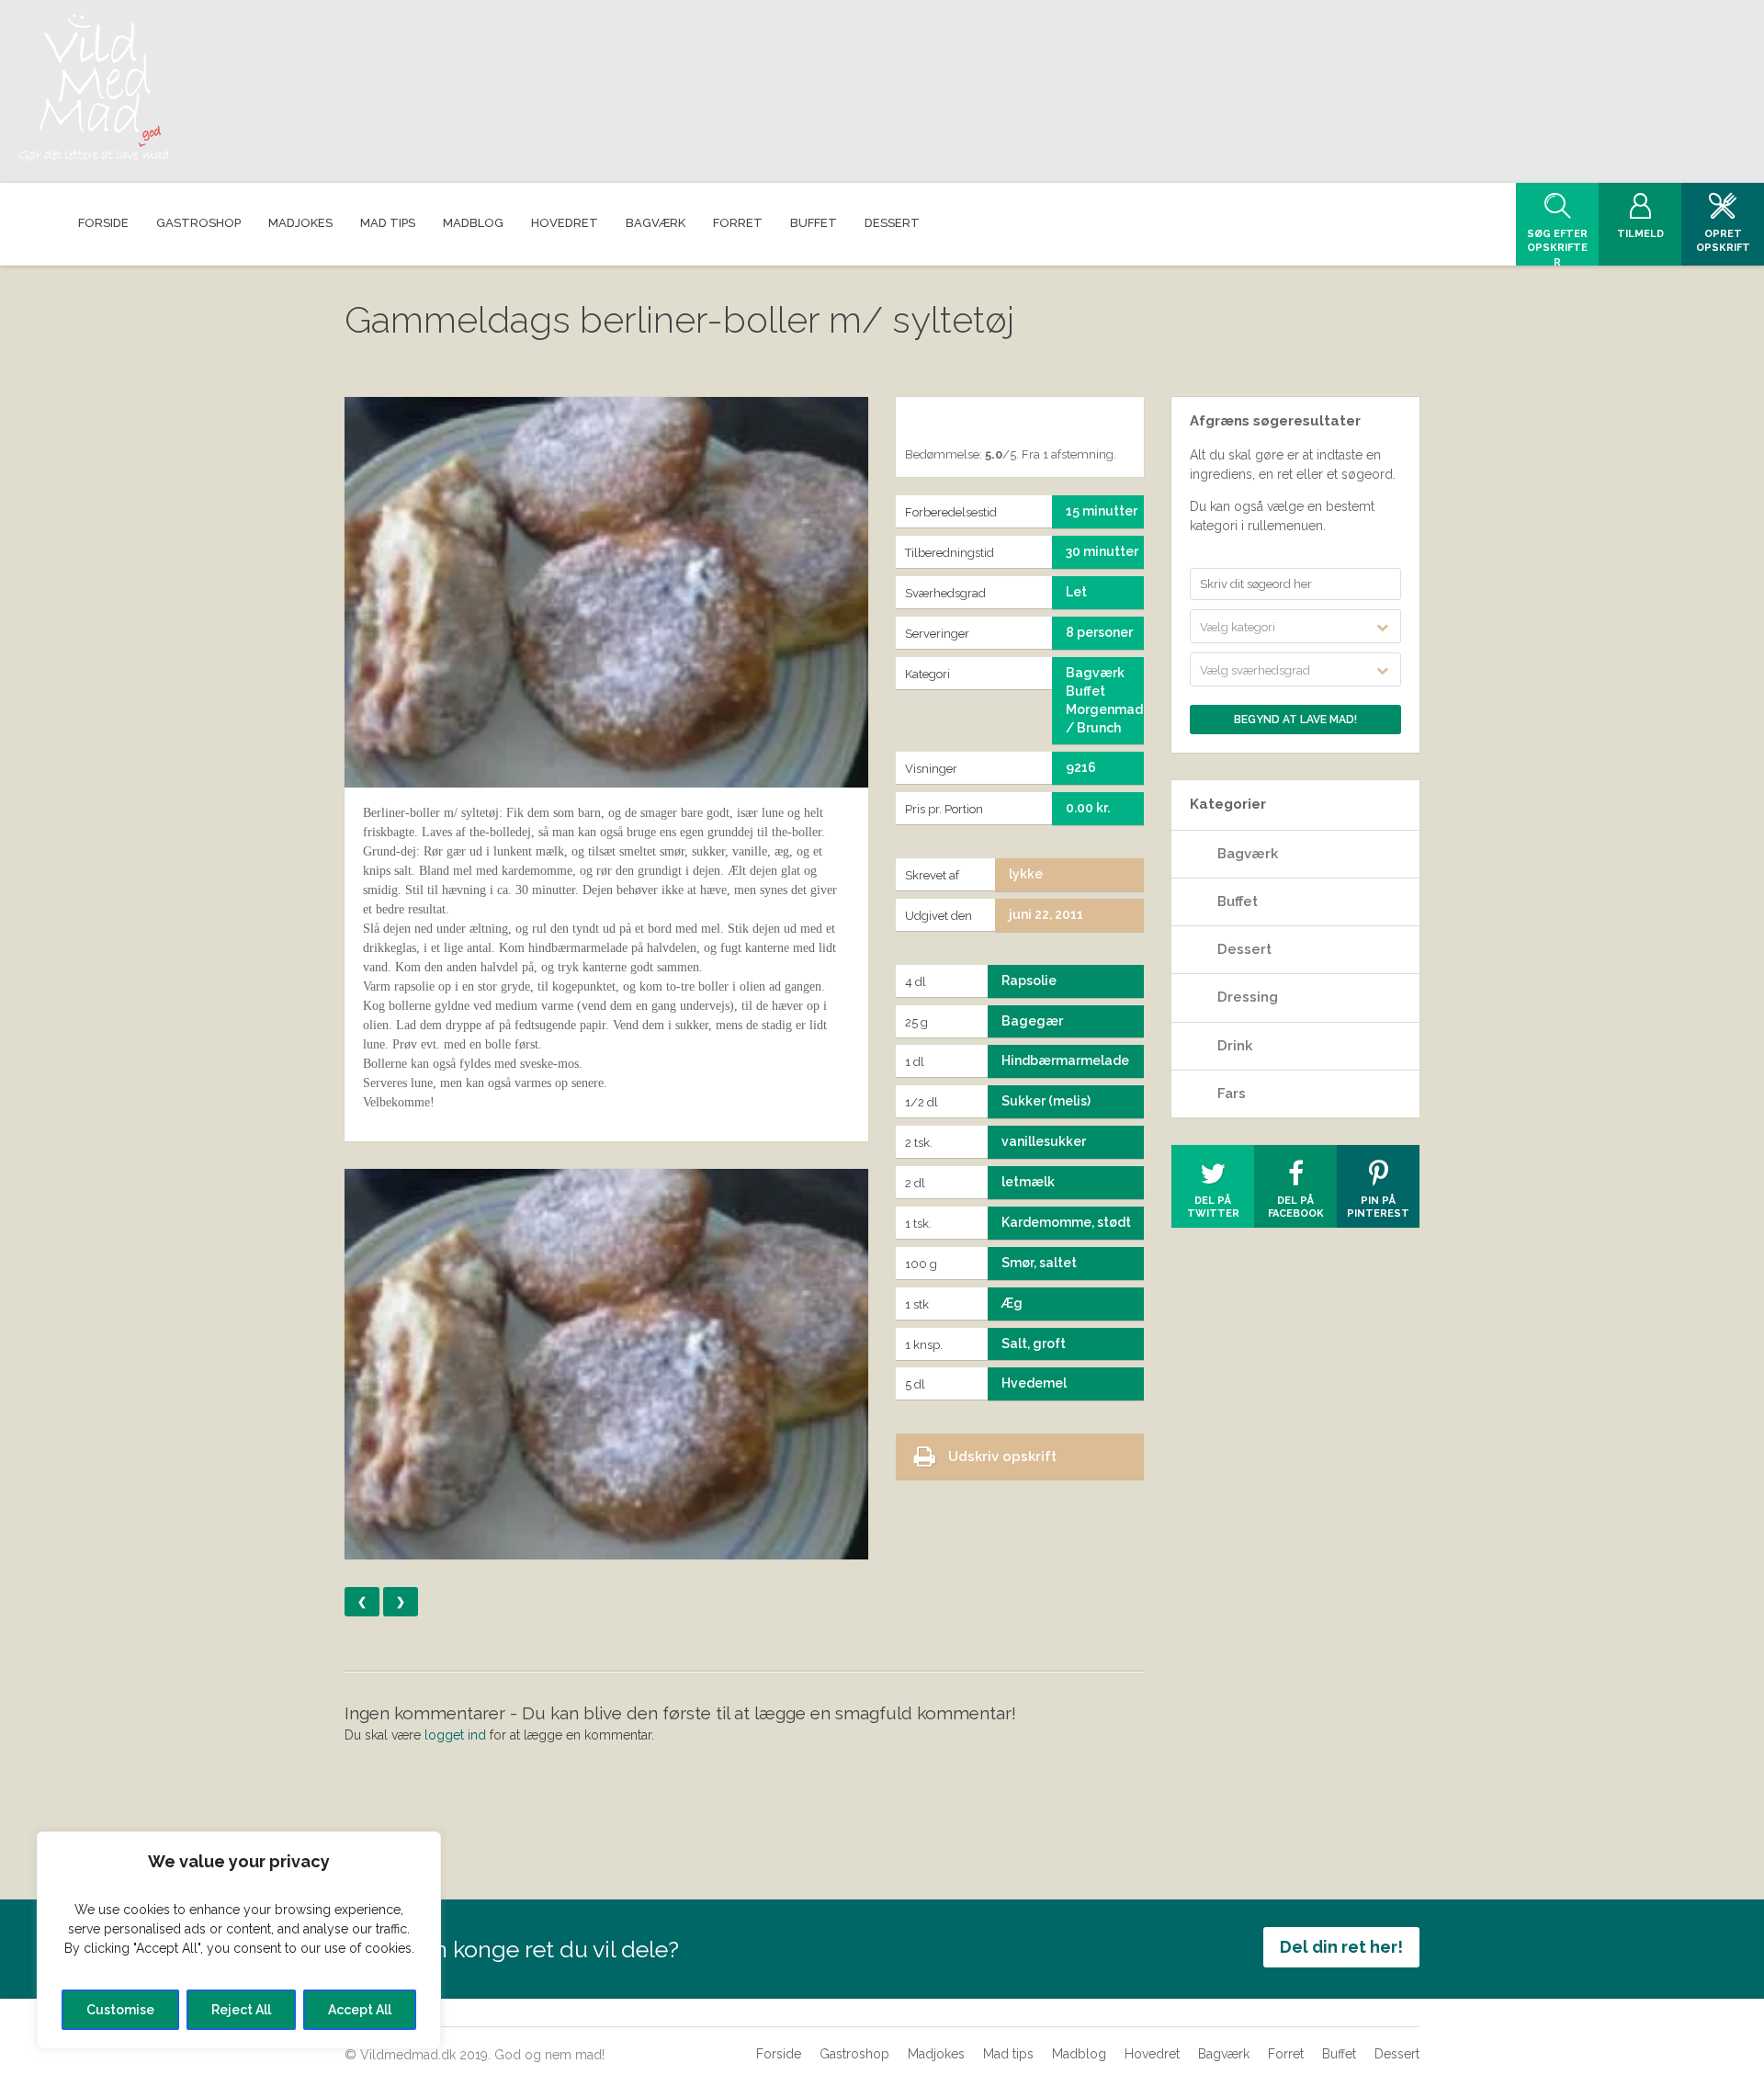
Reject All (241, 2010)
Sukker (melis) (1046, 1101)
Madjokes (936, 2054)
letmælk (1028, 1182)
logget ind (455, 1735)
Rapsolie (1029, 981)
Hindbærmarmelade (1065, 1060)
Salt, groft (1034, 1343)
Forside (779, 2054)
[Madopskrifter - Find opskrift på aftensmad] (94, 88)
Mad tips (1008, 2054)
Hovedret (1152, 2054)
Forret (1286, 2054)
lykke (1026, 874)
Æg (1012, 1303)
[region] (239, 1940)
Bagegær (1032, 1021)
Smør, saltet (1039, 1263)
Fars (1232, 1094)
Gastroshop (854, 2054)
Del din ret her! (1341, 1947)
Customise (120, 2010)
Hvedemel (1034, 1383)
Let (1076, 592)
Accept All (360, 2010)
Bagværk (1248, 854)
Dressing (1248, 997)
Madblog (1079, 2054)
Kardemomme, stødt (1066, 1222)
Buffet (1238, 901)
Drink (1235, 1046)
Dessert (1244, 949)
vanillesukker (1044, 1141)
